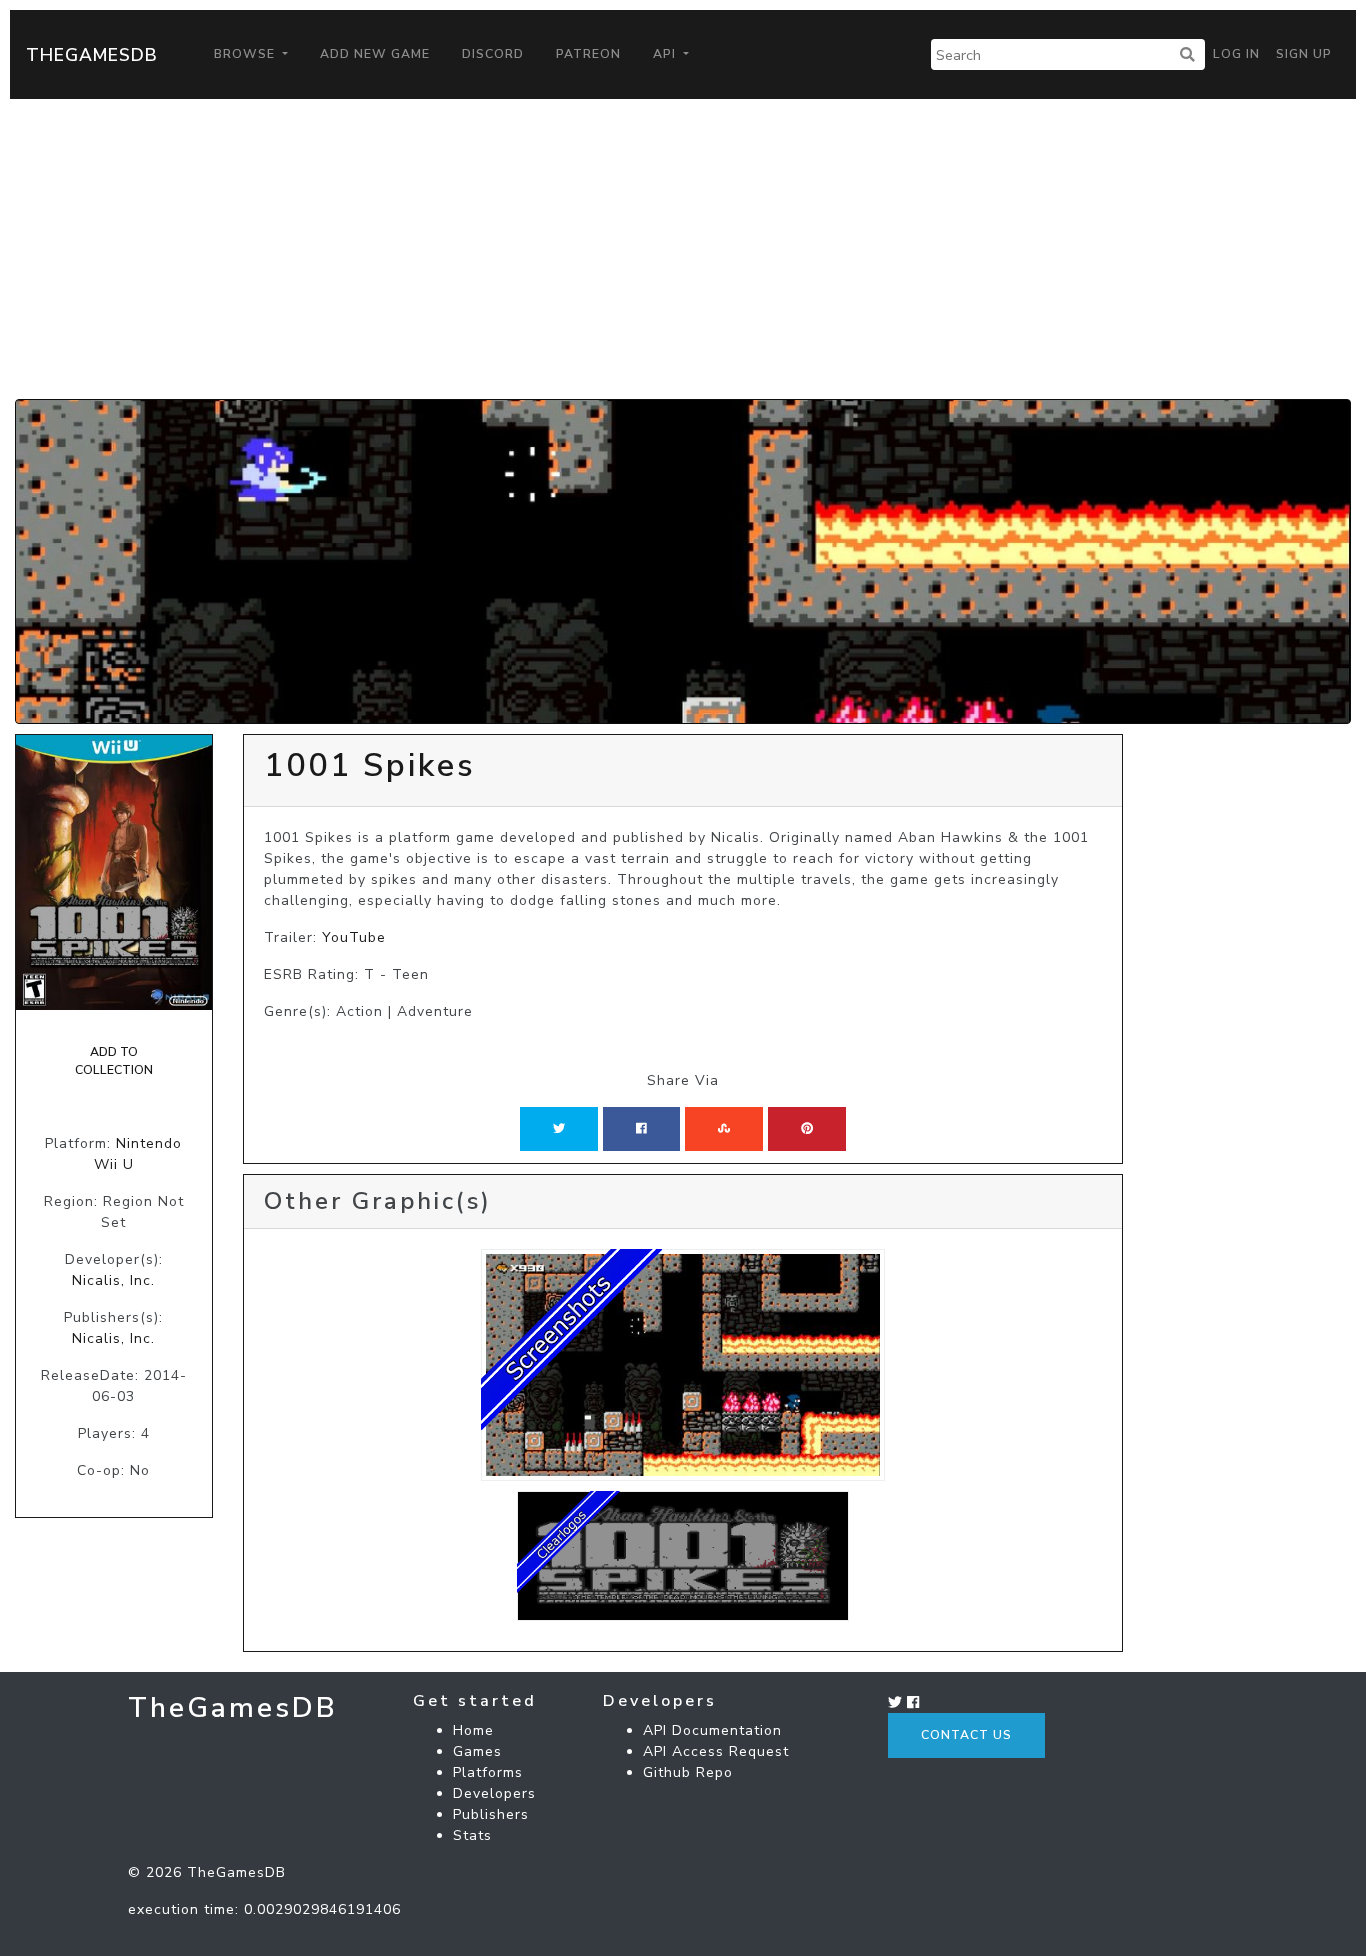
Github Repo (688, 1772)
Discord (493, 54)
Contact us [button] (966, 1735)
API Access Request (716, 1751)
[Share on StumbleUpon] (724, 1129)
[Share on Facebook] (641, 1129)
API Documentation (712, 1730)
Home (473, 1730)
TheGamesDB (92, 55)
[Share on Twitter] (559, 1129)
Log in (1236, 54)
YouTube (354, 937)
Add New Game (375, 54)
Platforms (488, 1772)
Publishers (491, 1814)
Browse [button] (246, 54)
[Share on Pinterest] (807, 1129)
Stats (472, 1835)
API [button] (666, 54)
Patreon (588, 54)
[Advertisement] (683, 249)
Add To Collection (114, 1061)
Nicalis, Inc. (113, 1280)
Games (477, 1751)
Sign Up (1304, 54)
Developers (494, 1793)
